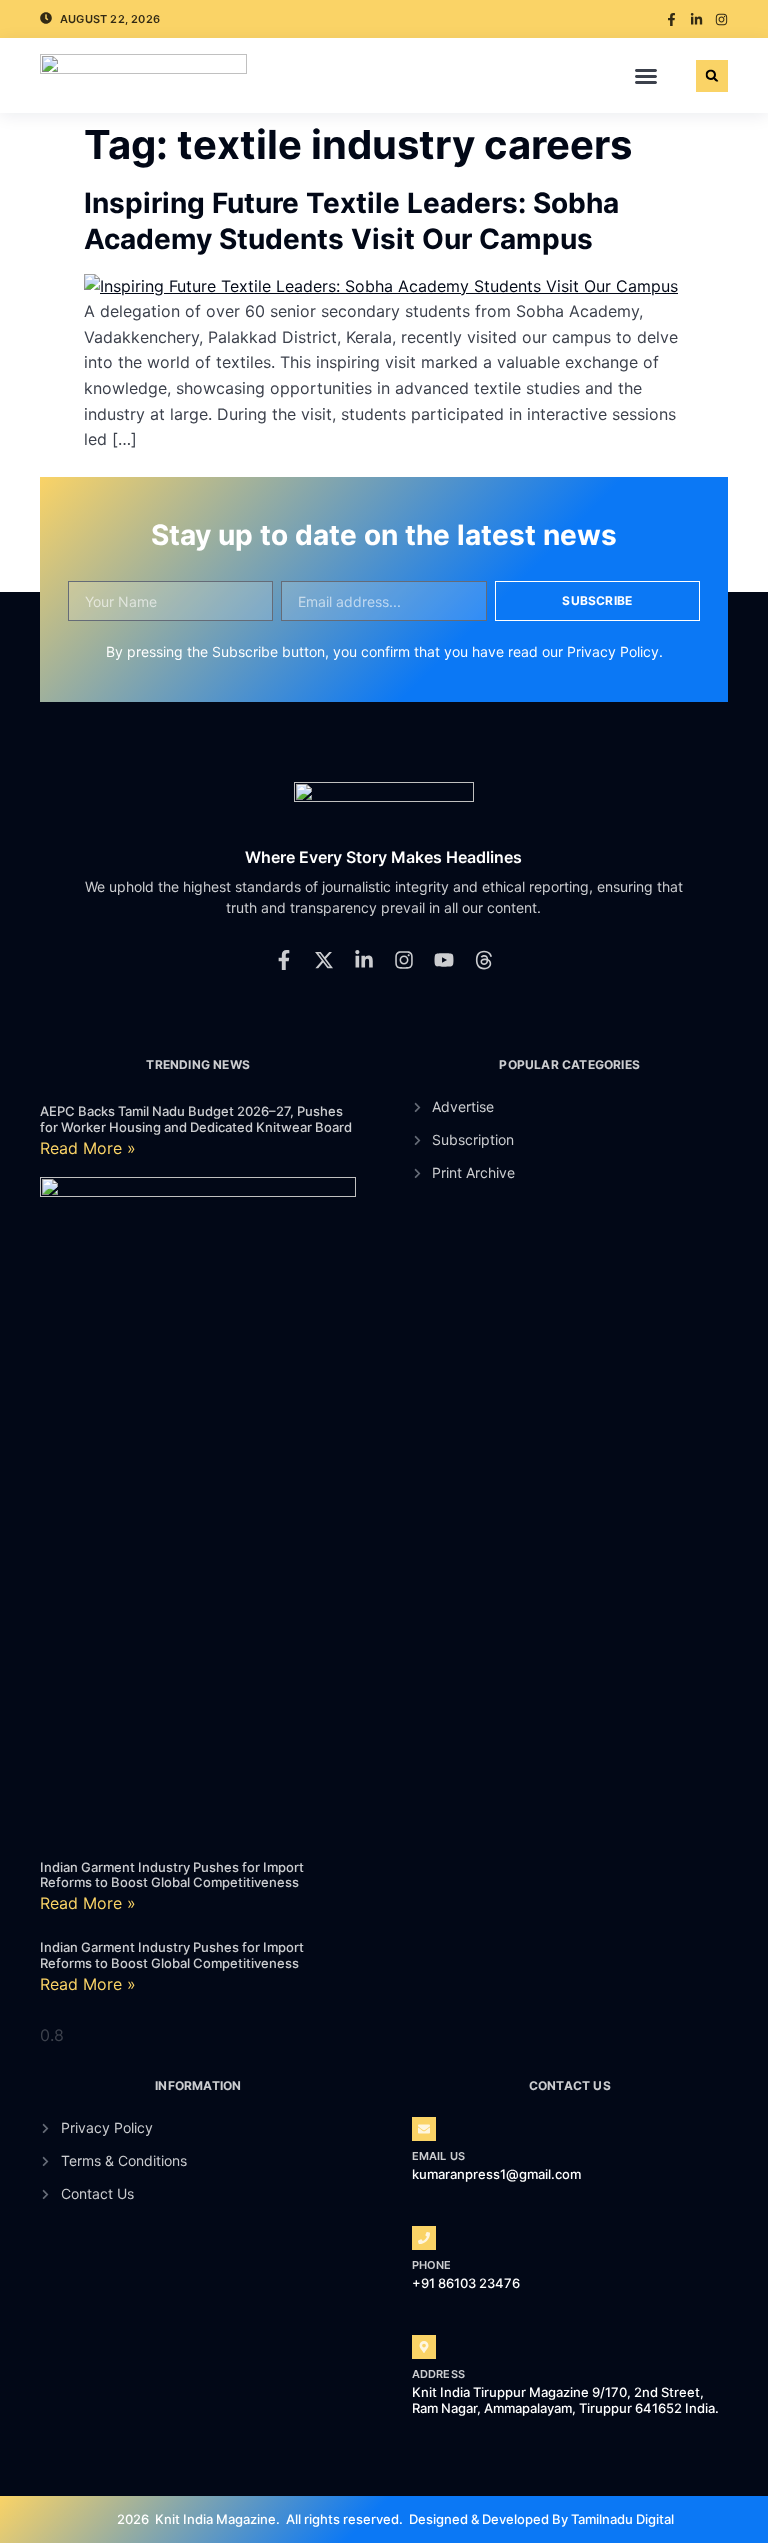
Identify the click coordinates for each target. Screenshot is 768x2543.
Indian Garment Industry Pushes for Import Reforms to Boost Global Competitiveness (172, 1875)
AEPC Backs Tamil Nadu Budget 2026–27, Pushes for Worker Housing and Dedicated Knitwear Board (196, 1119)
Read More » (88, 1148)
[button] (646, 76)
